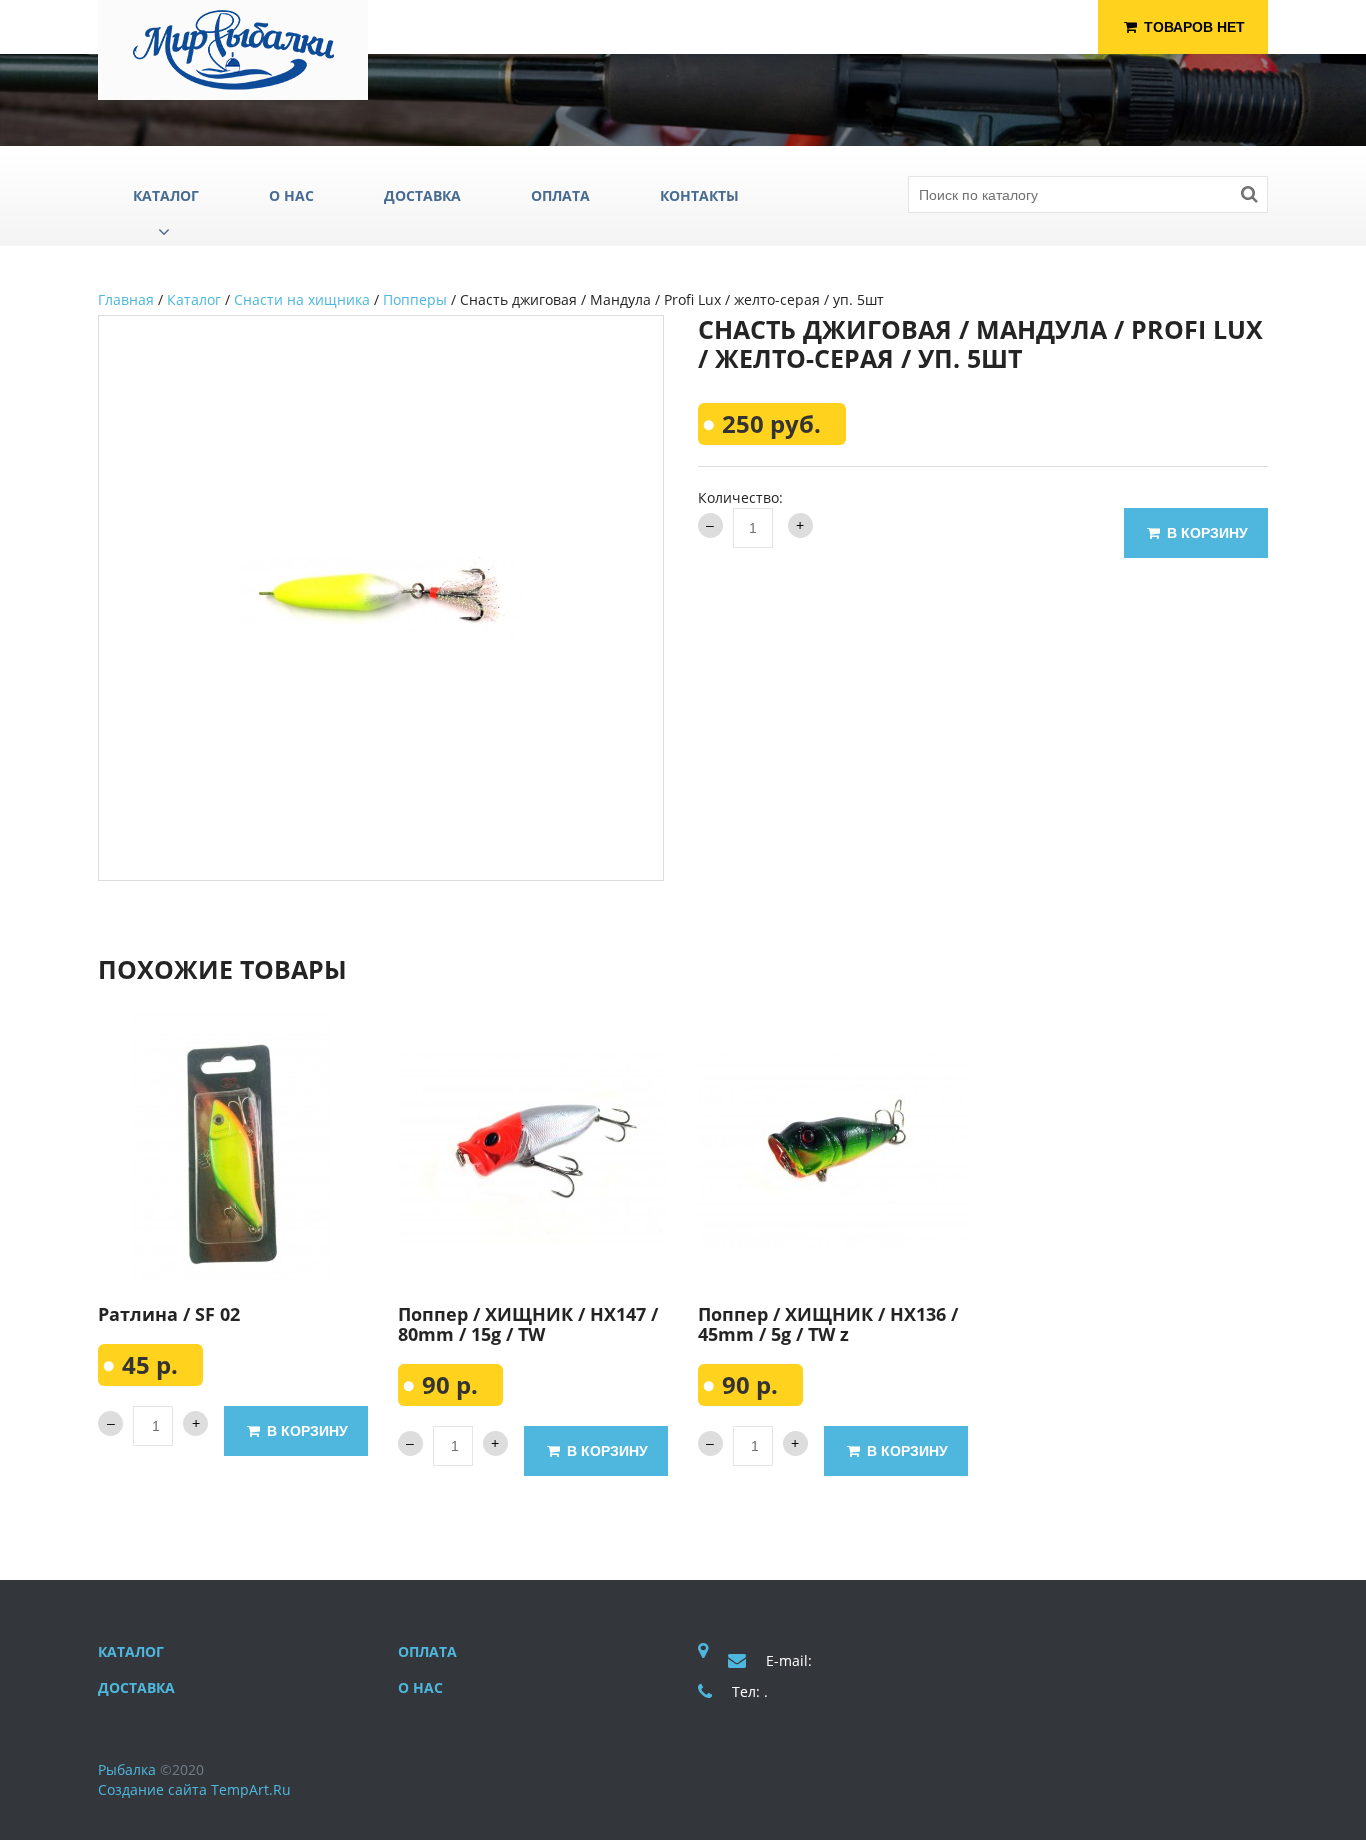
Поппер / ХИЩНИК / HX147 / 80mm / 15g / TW (528, 1324)
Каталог (194, 299)
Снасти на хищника (302, 299)
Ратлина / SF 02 (169, 1314)
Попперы (415, 299)
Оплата (427, 1651)
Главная (126, 299)
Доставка (136, 1687)
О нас (420, 1687)
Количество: (740, 497)
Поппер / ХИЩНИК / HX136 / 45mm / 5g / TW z (828, 1324)
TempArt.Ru (251, 1789)
